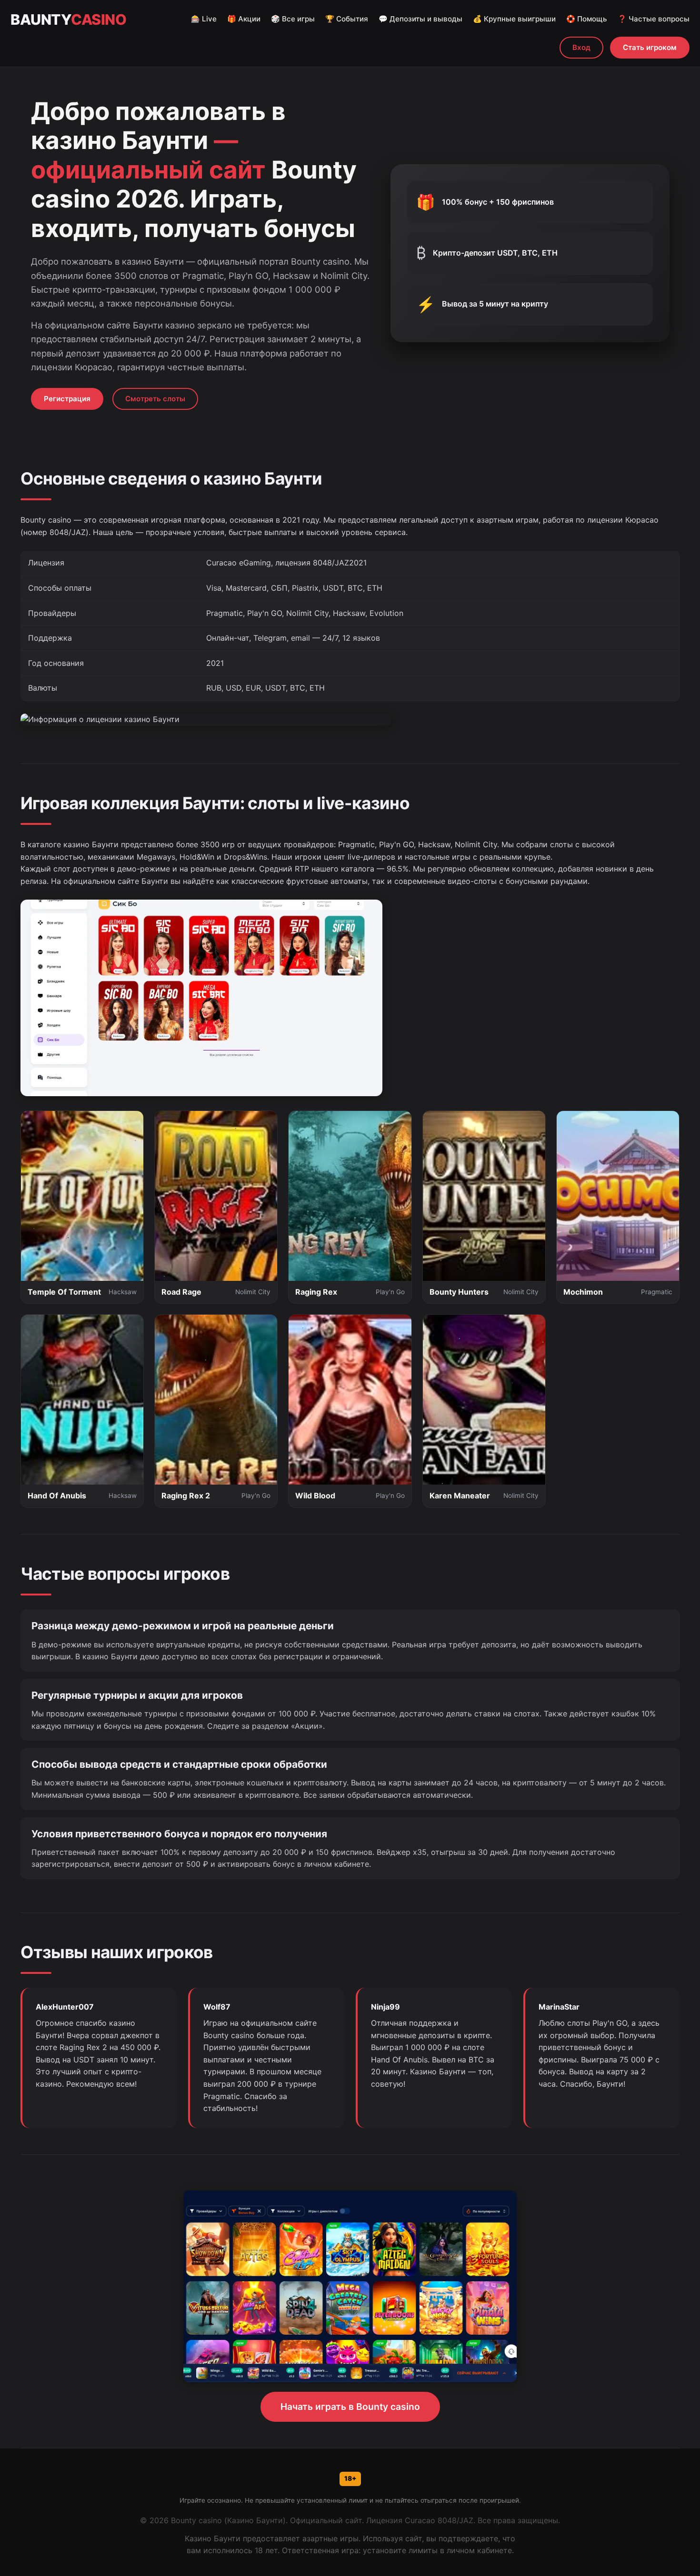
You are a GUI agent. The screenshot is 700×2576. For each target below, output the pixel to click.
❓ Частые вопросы (654, 19)
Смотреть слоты (155, 399)
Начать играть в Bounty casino (350, 2407)
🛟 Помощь (587, 19)
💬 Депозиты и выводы (420, 19)
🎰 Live (204, 19)
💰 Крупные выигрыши (514, 19)
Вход (581, 47)
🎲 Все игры (293, 19)
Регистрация (67, 399)
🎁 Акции (244, 19)
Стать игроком (650, 47)
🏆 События (347, 19)
